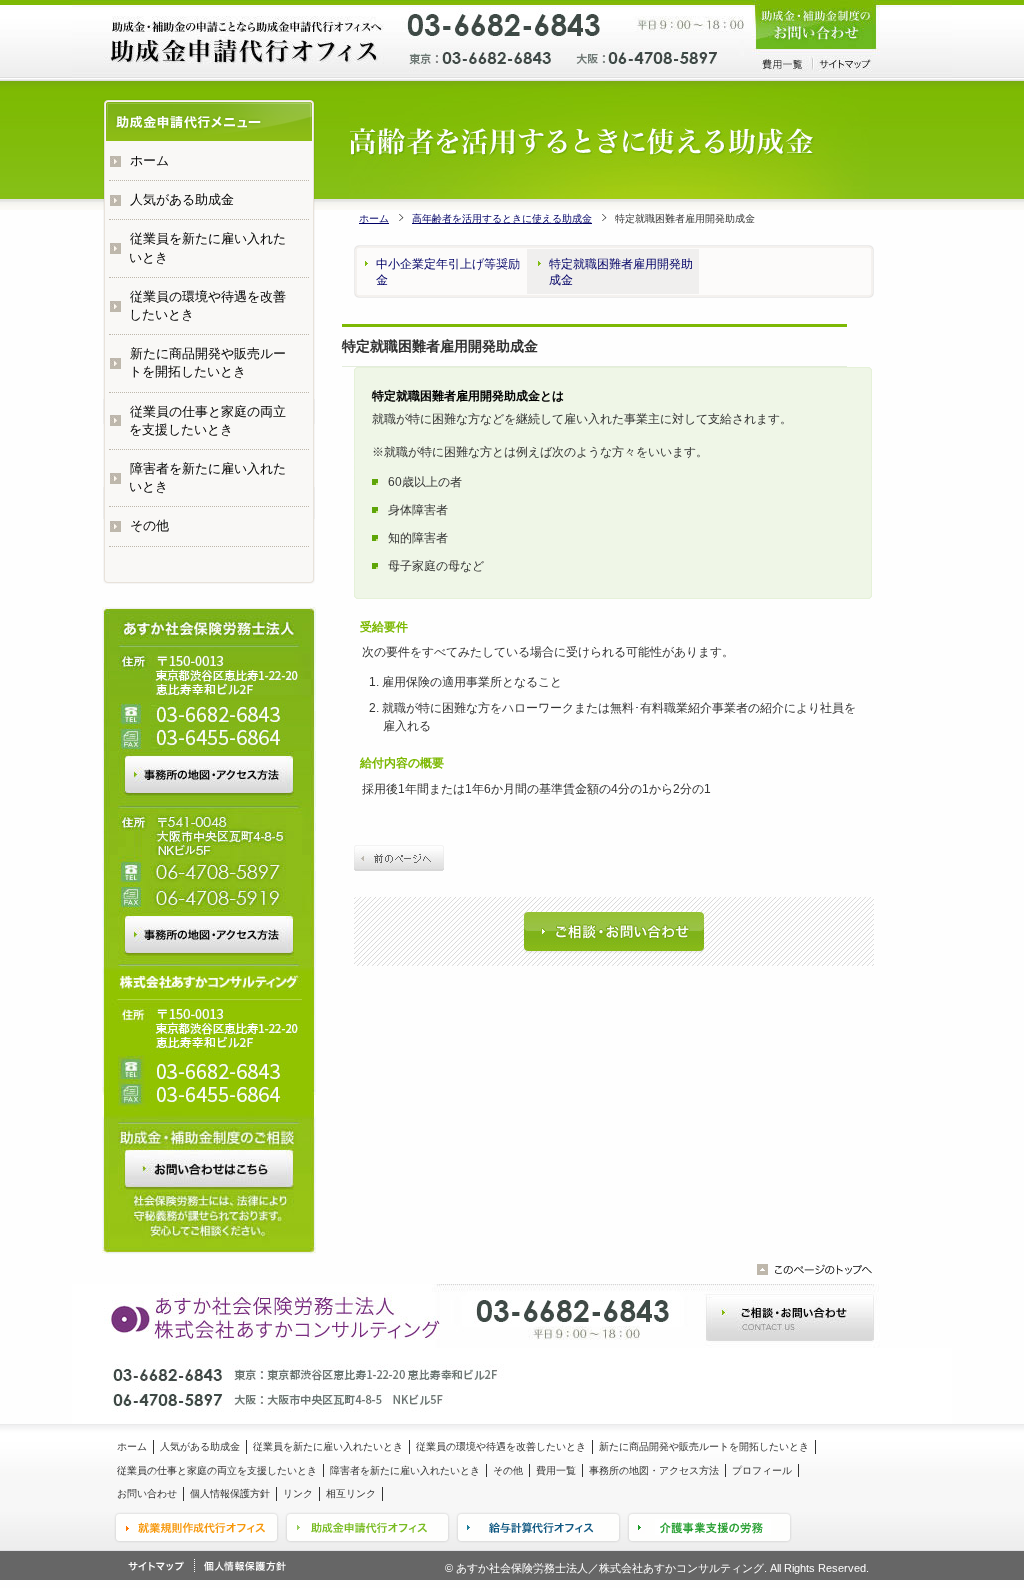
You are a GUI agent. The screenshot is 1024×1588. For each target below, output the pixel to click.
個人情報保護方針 (230, 1493)
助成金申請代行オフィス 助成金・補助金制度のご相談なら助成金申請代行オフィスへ (247, 42)
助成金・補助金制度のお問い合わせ (816, 27)
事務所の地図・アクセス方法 (209, 774)
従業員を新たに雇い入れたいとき (207, 247)
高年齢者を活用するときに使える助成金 (502, 218)
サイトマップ (844, 64)
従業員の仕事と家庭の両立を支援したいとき (207, 420)
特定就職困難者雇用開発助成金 (621, 272)
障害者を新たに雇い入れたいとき (207, 477)
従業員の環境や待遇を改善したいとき (207, 305)
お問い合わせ (209, 1168)
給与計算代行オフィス (539, 1527)
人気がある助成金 (182, 199)
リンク (298, 1493)
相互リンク (351, 1493)
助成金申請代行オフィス (367, 1527)
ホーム (374, 218)
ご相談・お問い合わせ (614, 931)
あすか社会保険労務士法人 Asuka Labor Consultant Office (269, 1315)
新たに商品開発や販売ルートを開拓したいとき (207, 362)
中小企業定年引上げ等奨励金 (448, 272)
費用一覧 (782, 64)
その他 (149, 525)
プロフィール (762, 1470)
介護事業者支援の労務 (711, 1527)
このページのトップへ (814, 1269)
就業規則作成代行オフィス (195, 1527)
